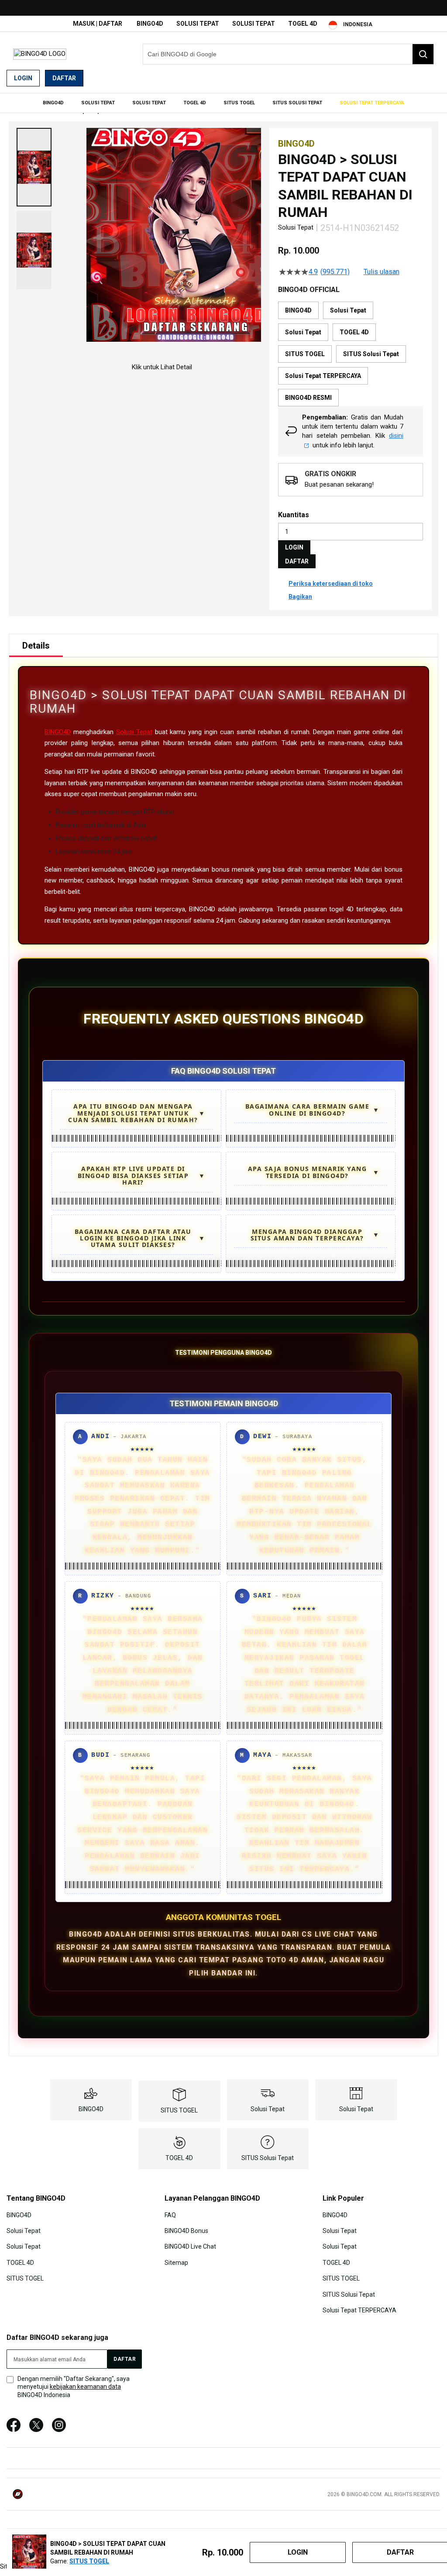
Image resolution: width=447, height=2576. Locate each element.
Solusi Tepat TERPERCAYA (359, 2310)
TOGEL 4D (303, 24)
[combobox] (288, 54)
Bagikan (300, 597)
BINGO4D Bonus (186, 2231)
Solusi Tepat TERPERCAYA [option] (323, 376)
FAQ (170, 2215)
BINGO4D (150, 24)
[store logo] (40, 54)
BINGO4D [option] (298, 310)
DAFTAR (297, 561)
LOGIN (294, 547)
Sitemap (176, 2263)
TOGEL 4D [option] (354, 332)
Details (36, 646)
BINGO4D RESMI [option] (308, 398)
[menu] (223, 103)
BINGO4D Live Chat (190, 2246)
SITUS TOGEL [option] (305, 354)
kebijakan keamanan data (85, 2387)
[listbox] (351, 354)
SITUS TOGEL (179, 2110)
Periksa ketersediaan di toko (331, 584)
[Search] (423, 54)
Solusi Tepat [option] (348, 310)
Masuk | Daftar (98, 24)
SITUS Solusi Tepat (268, 2158)
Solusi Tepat (198, 24)
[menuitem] (53, 103)
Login (23, 78)
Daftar (64, 78)
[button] (34, 167)
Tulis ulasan (382, 272)
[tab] (36, 646)
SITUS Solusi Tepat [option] (371, 354)
